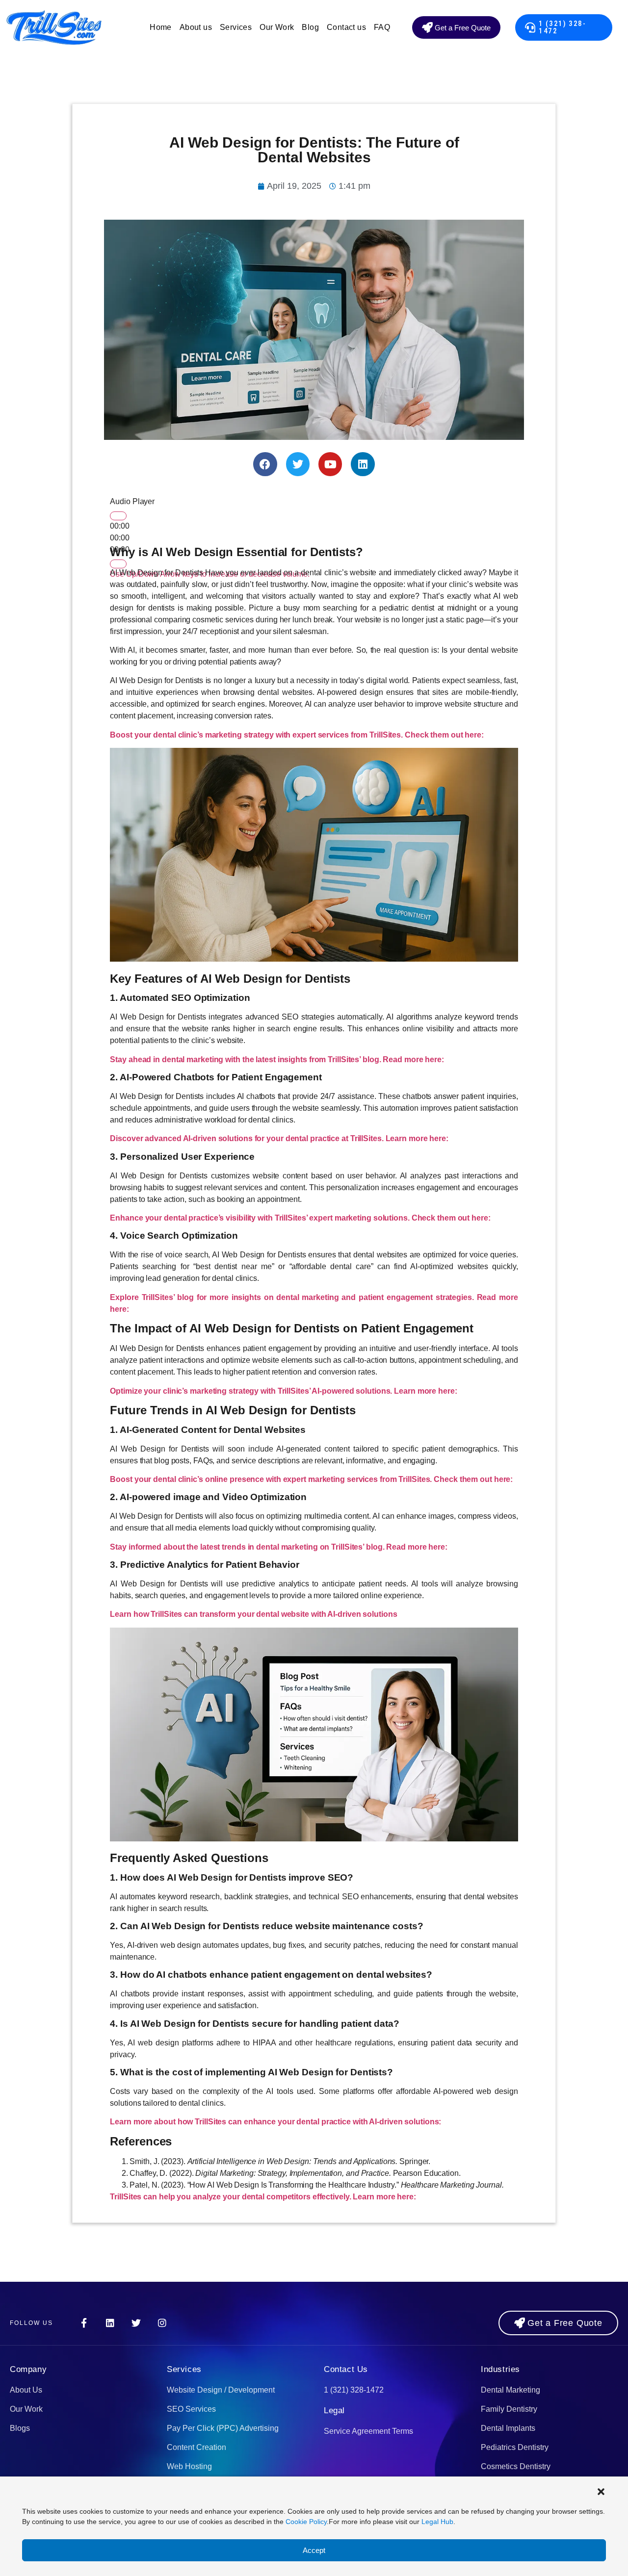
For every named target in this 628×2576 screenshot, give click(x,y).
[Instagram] (162, 2323)
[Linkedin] (363, 464)
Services (236, 27)
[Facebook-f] (84, 2323)
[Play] (118, 516)
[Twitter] (298, 464)
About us (196, 27)
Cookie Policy (306, 2522)
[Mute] (118, 564)
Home (161, 27)
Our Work (277, 27)
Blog (310, 27)
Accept (314, 2550)
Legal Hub (437, 2522)
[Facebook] (265, 464)
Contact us (346, 27)
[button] (601, 2492)
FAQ (382, 27)
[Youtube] (330, 464)
